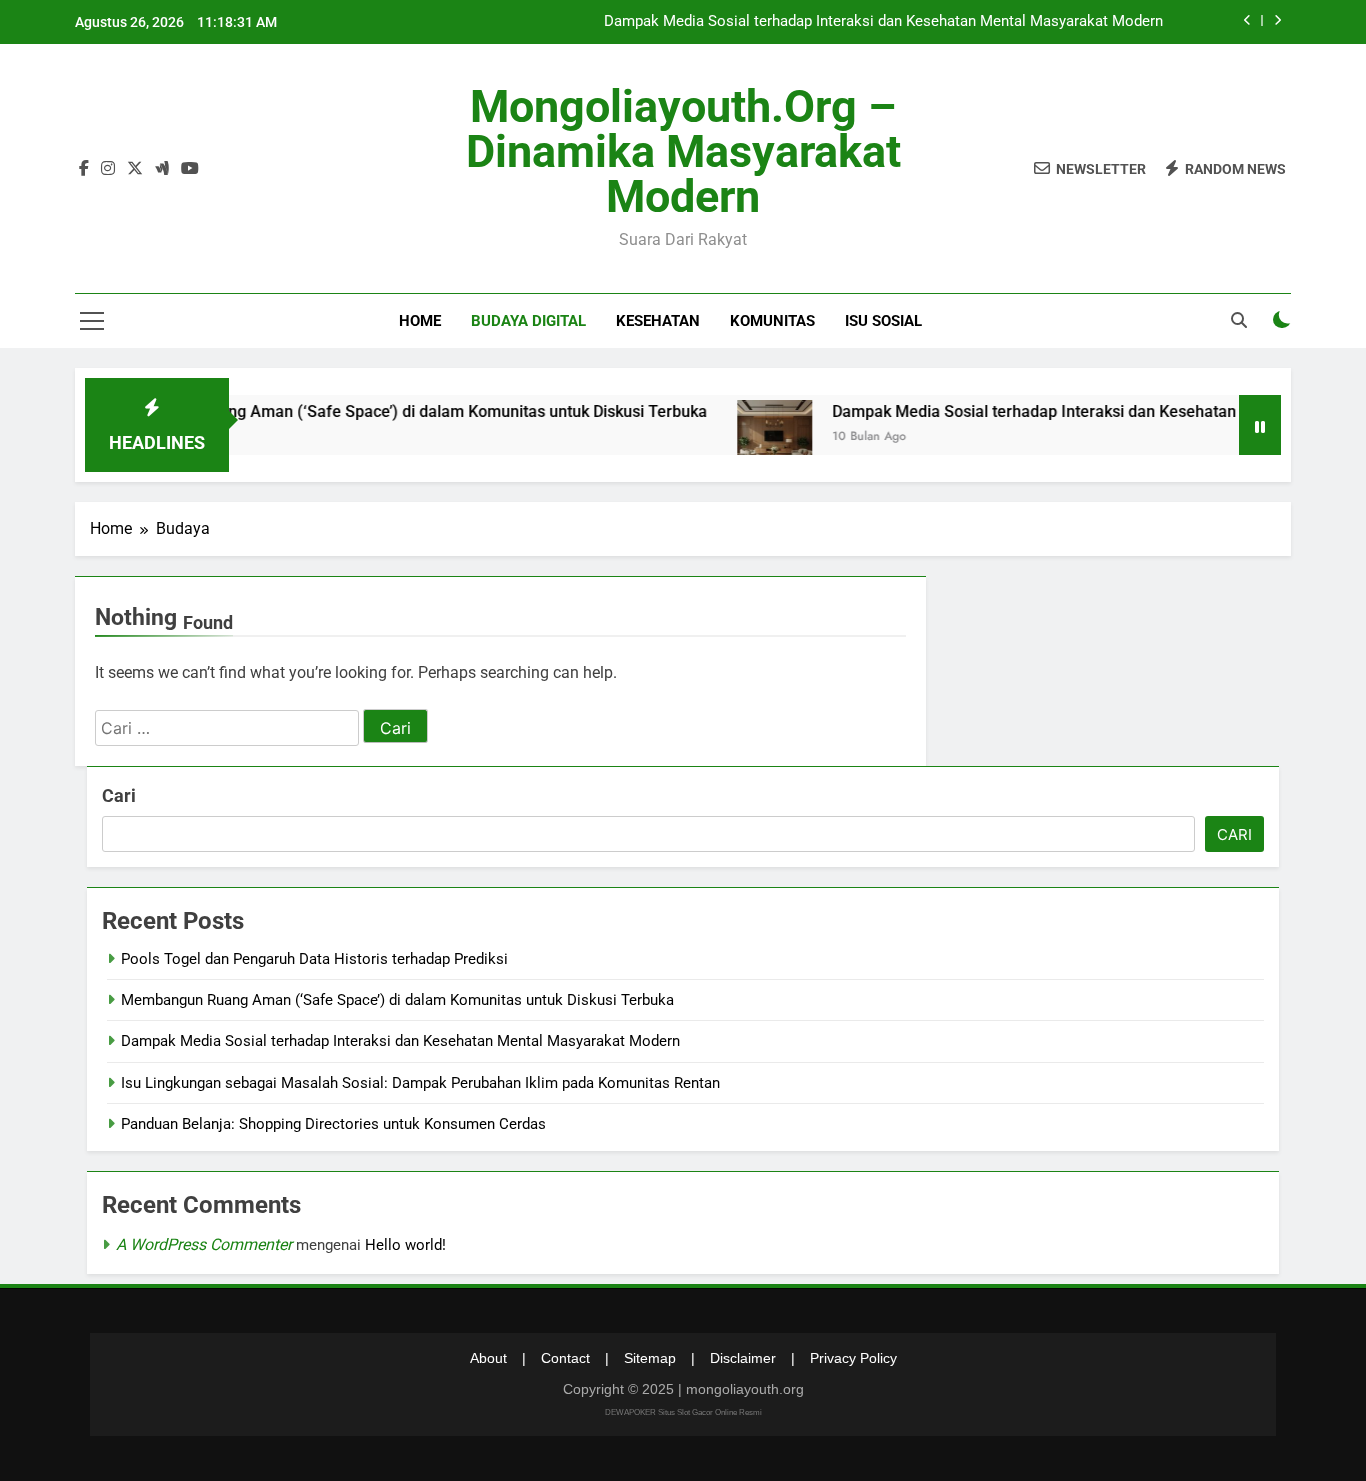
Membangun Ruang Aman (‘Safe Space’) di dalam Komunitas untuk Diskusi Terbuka (378, 411)
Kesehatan (658, 321)
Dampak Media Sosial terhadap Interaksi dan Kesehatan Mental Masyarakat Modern (883, 22)
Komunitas (772, 321)
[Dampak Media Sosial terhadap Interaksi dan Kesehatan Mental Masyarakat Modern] (746, 437)
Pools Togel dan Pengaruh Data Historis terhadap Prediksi (314, 959)
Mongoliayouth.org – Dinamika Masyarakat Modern (683, 151)
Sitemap (650, 1358)
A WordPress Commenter (204, 1244)
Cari (119, 795)
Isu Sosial (883, 321)
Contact (565, 1358)
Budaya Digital (528, 321)
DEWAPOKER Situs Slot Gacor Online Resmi (683, 1412)
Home (420, 321)
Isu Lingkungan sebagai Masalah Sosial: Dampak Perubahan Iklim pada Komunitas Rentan (420, 1083)
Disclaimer (743, 1358)
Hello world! (405, 1245)
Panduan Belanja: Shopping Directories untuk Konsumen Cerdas (333, 1124)
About (488, 1358)
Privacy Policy (853, 1358)
